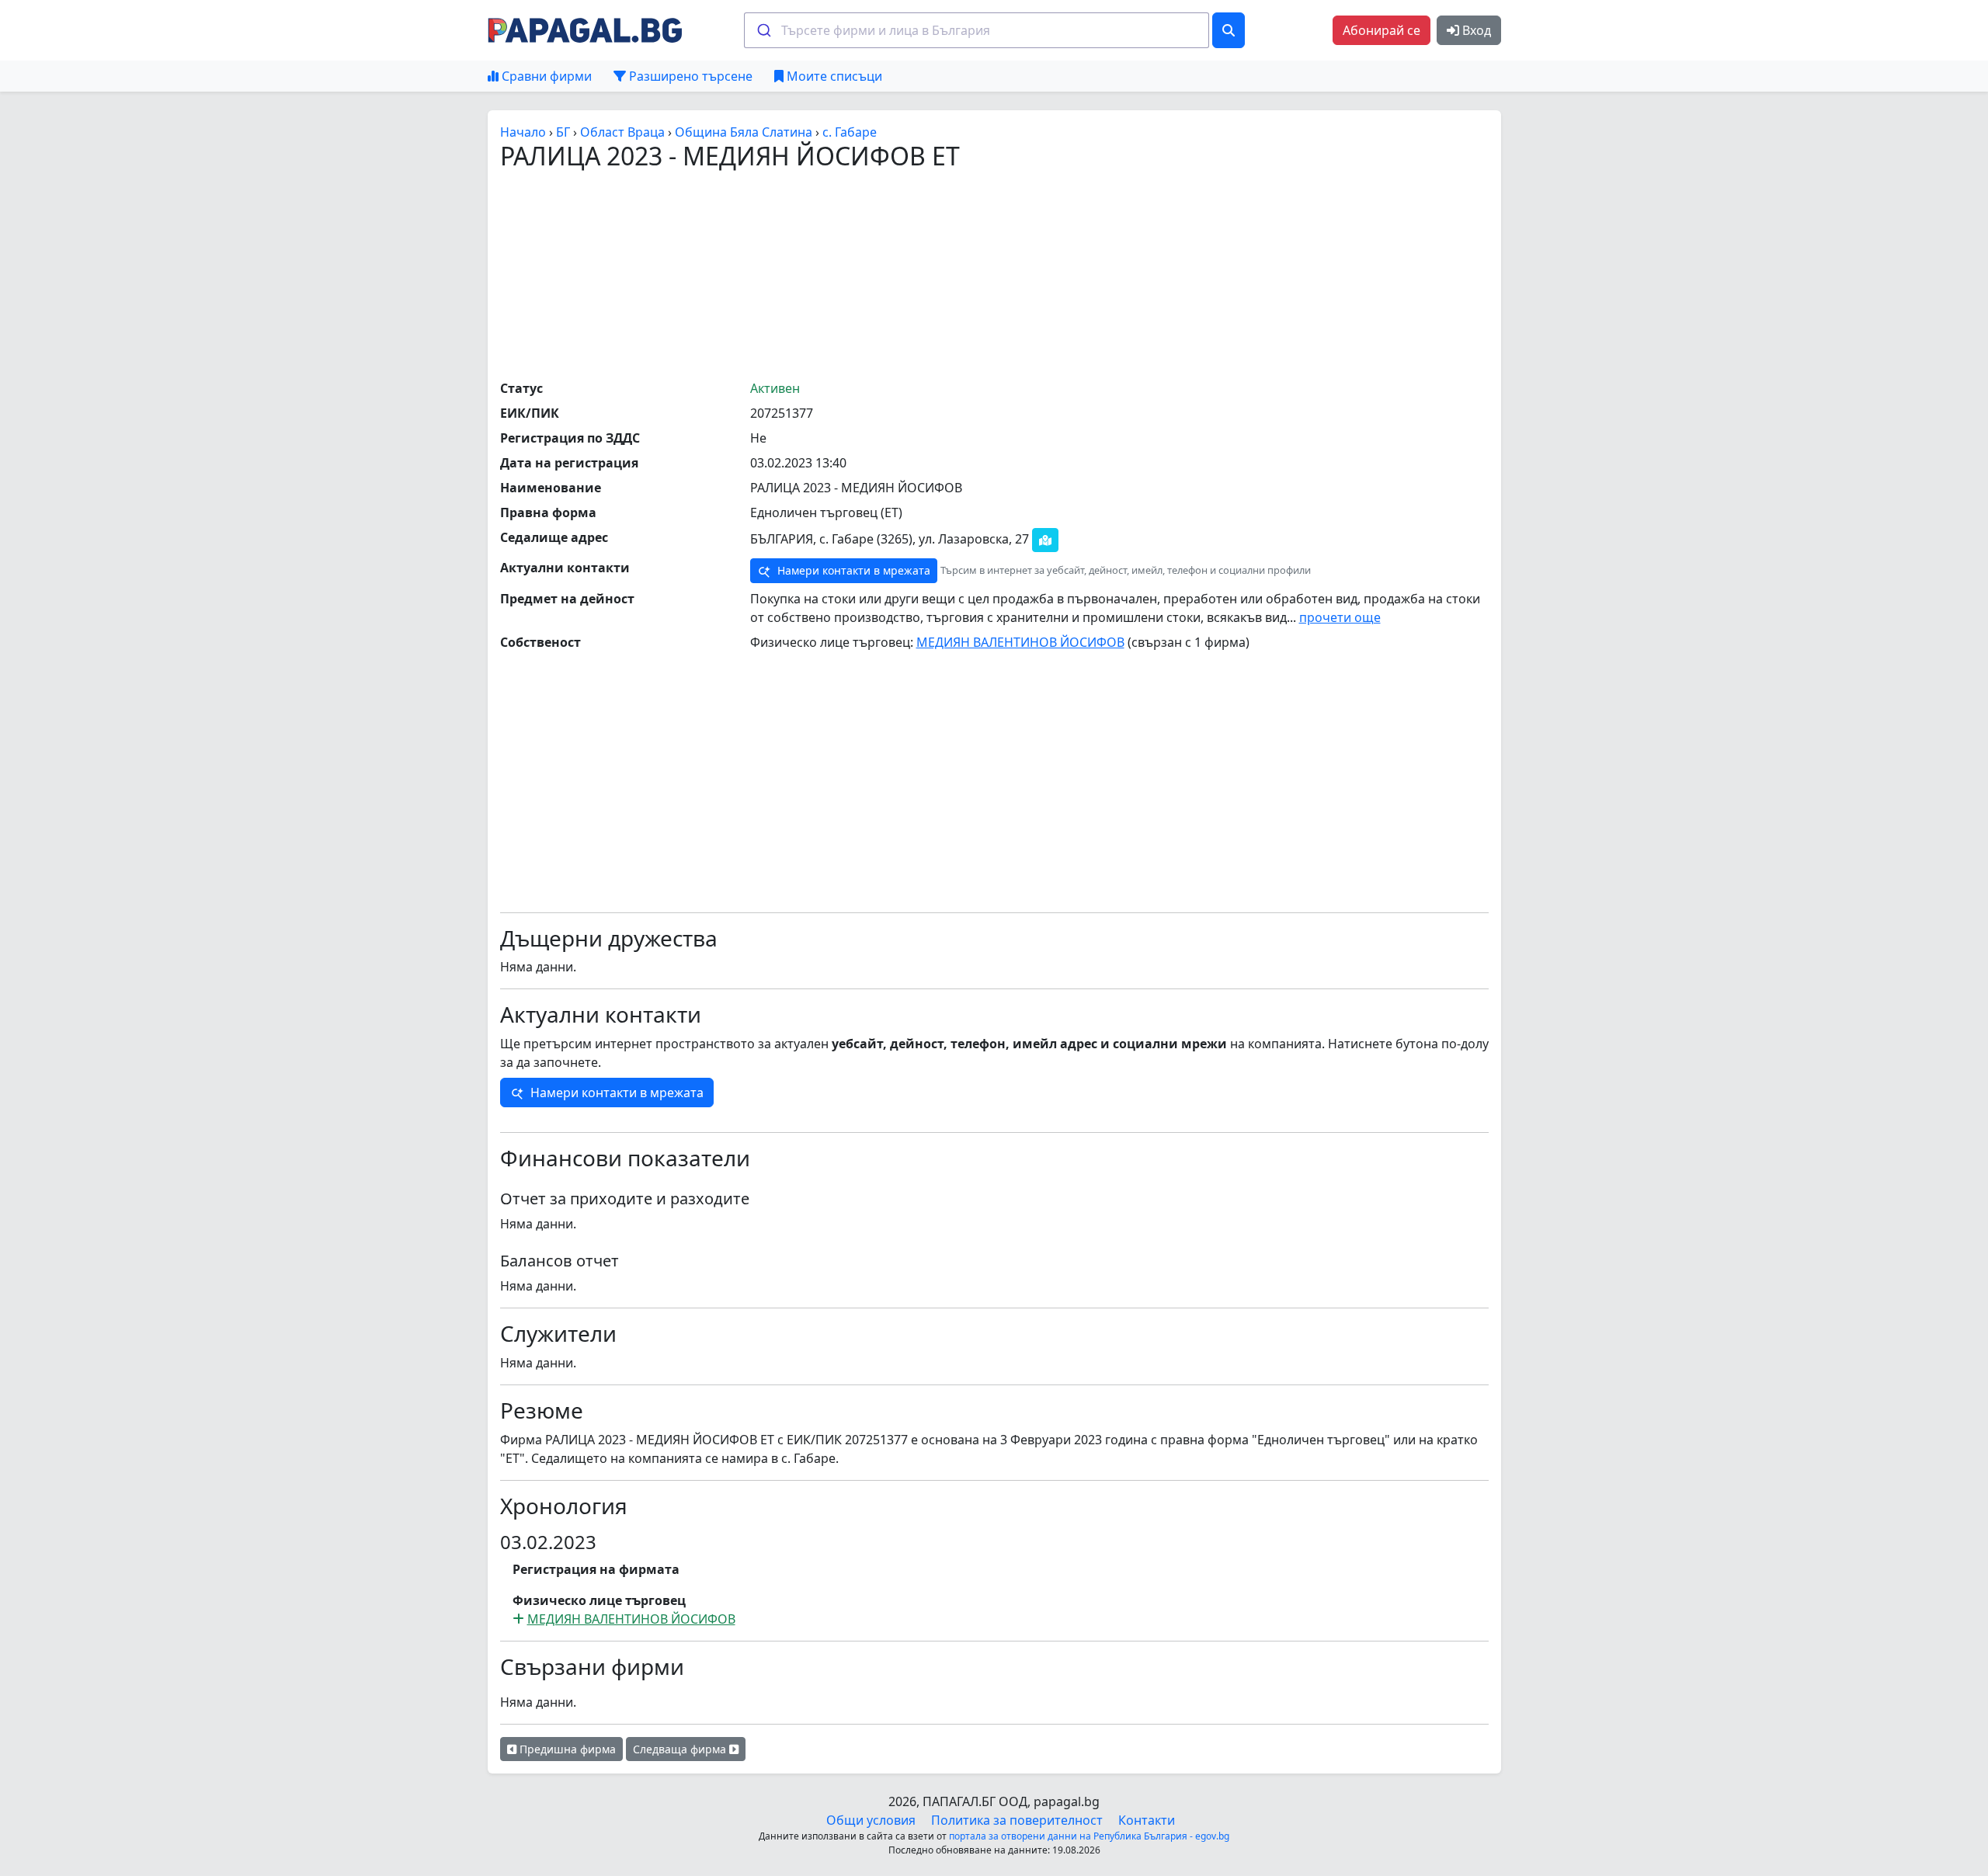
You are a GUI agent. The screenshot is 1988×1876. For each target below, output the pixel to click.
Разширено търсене (689, 76)
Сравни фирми (545, 76)
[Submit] (763, 30)
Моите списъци (833, 76)
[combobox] (977, 30)
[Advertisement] (994, 274)
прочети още (1340, 617)
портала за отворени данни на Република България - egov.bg (1089, 1836)
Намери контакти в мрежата (852, 570)
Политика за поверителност (1017, 1820)
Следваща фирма (681, 1749)
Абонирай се (1382, 30)
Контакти (1147, 1820)
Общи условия (871, 1820)
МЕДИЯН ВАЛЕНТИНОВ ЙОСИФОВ (1020, 642)
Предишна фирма (566, 1749)
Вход (1475, 30)
